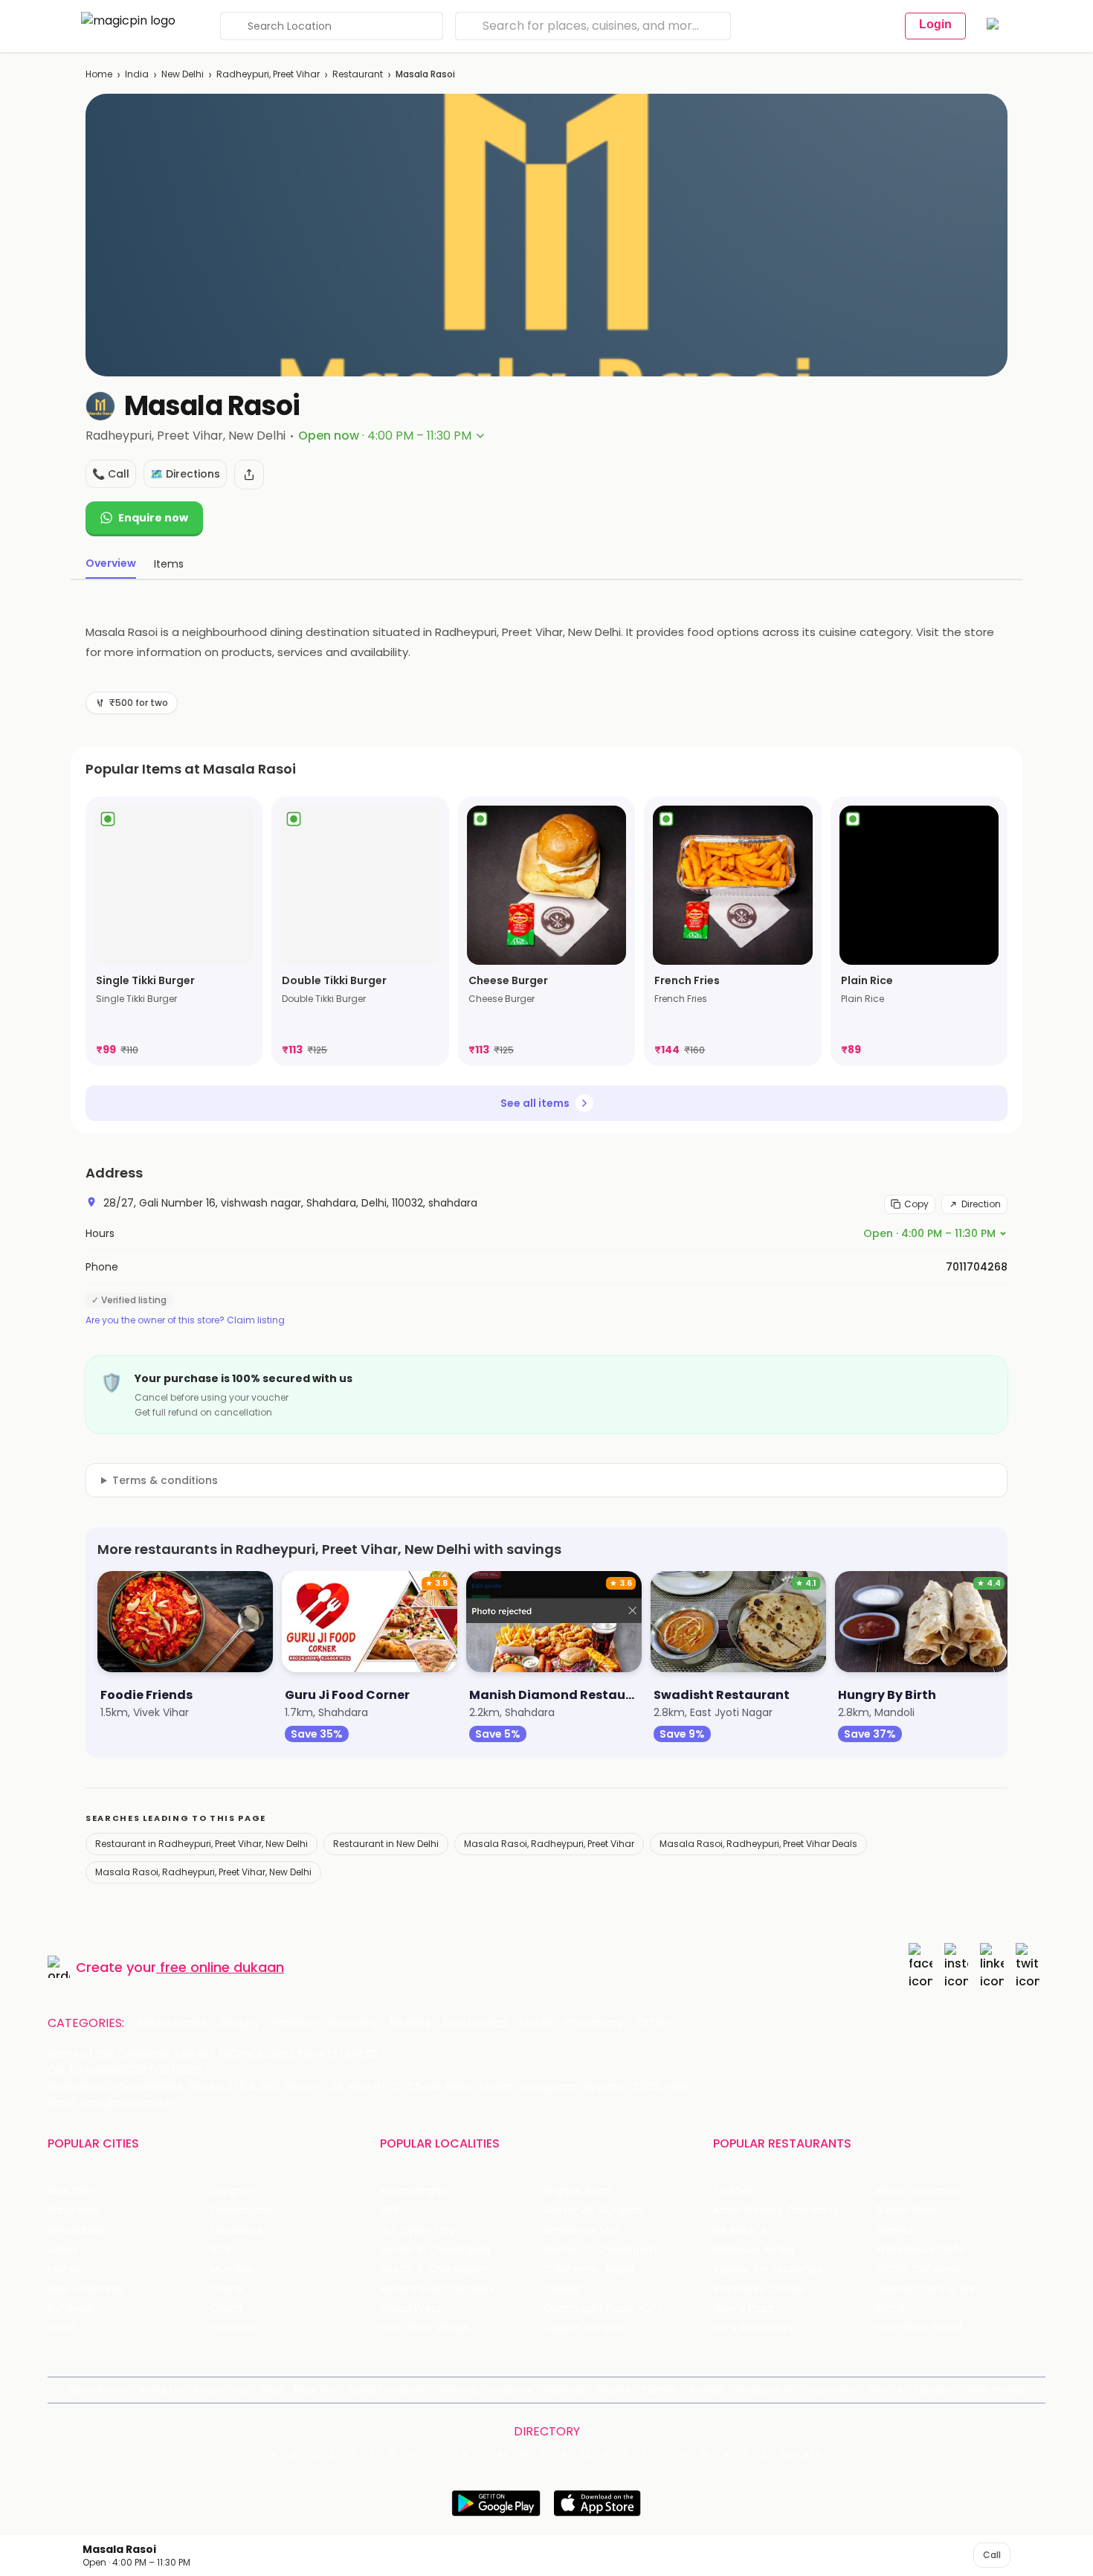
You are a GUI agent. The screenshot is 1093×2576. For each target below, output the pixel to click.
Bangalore (74, 2210)
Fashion (294, 2023)
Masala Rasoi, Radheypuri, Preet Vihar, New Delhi (203, 1872)
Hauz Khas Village (425, 2328)
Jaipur (63, 2250)
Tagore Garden (583, 2328)
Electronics (475, 2023)
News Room (97, 2390)
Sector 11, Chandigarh (435, 2269)
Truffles (733, 2191)
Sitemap (565, 2390)
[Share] (249, 475)
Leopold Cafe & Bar (926, 2289)
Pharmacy (593, 2023)
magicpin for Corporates (796, 2390)
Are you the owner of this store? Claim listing (185, 1320)
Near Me (315, 2390)
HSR (389, 2210)
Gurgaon (233, 2191)
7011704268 (977, 1267)
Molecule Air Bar (754, 2250)
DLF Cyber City (417, 2230)
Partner (660, 2390)
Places (613, 2390)
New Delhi (183, 74)
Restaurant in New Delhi (386, 1844)
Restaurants (172, 2023)
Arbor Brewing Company (776, 2210)
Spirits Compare (387, 2390)
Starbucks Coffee (759, 2289)
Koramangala (415, 2191)
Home (99, 74)
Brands (706, 2390)
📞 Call (111, 474)
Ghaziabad (75, 2230)
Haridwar (233, 2328)
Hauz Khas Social (919, 2328)
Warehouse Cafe (920, 2250)
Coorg (226, 2309)
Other (653, 2023)
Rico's (890, 2309)
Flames (894, 2230)
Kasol (61, 2328)
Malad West (410, 2309)
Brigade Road (577, 2191)
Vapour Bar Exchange (768, 2269)
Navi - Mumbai (86, 2289)
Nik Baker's (739, 2230)
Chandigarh (241, 2210)
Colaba (562, 2289)
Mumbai (232, 2269)
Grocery (353, 2023)
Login (935, 24)
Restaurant (358, 74)
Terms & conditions (165, 1480)
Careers (935, 2390)
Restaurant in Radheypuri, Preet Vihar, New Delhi (201, 1844)
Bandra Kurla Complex (437, 2289)
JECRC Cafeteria (919, 2269)
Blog (272, 2390)
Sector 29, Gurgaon (594, 2210)
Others (802, 2455)
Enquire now (153, 518)
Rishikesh (71, 2309)
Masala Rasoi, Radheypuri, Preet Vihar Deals (758, 1844)
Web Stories (996, 2390)
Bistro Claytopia (916, 2191)
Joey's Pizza (743, 2309)
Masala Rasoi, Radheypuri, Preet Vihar (549, 1844)
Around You (221, 2390)
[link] (174, 931)
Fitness (410, 2023)
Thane (227, 2289)
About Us (160, 2390)
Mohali (64, 2269)
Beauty (240, 2023)
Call (992, 2555)
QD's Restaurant (755, 2328)
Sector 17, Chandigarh (600, 2250)
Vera (880, 2390)
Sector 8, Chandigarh (435, 2250)
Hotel (535, 2023)
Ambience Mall (582, 2230)
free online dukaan (222, 1967)
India (137, 74)
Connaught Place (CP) (603, 2309)
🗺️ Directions (185, 474)
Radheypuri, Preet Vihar (268, 74)
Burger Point (907, 2210)
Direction (981, 1204)
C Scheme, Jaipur (589, 2269)
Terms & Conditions (485, 2390)
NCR (221, 2250)
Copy (916, 1204)
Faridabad (236, 2230)
